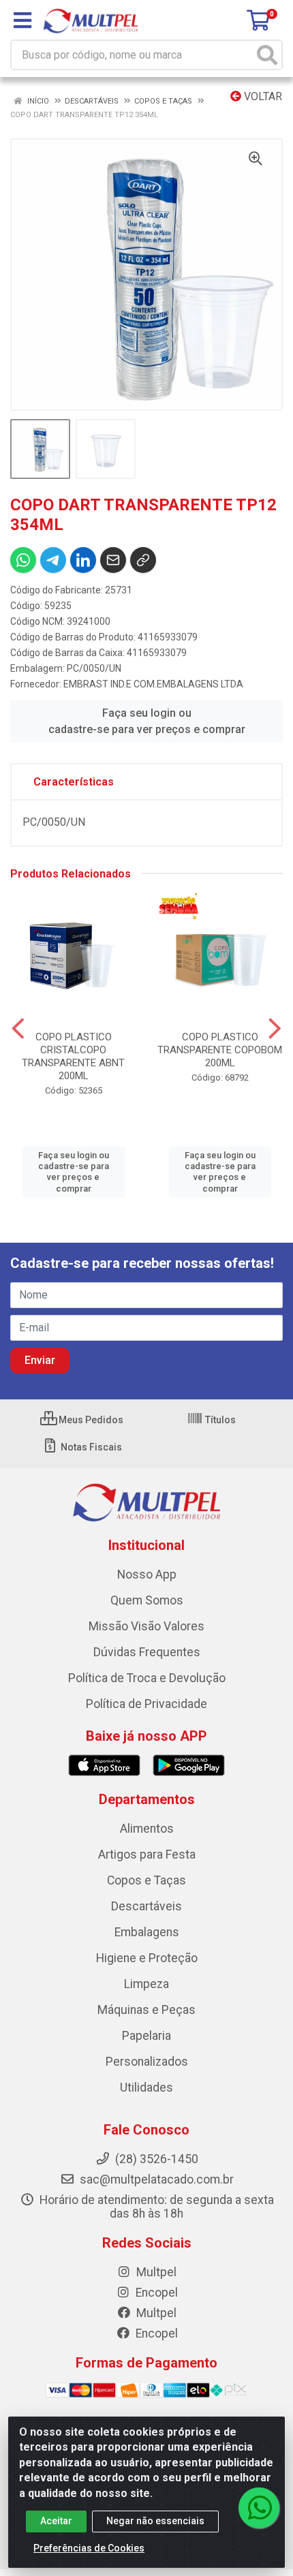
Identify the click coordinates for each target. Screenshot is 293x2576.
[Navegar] (18, 1029)
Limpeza (146, 1984)
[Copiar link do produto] (143, 560)
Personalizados (147, 2062)
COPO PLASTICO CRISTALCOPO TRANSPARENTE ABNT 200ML (73, 1056)
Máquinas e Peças (146, 2010)
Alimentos (147, 1829)
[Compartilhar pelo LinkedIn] (83, 560)
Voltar (262, 96)
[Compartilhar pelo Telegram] (53, 560)
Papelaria (146, 2036)
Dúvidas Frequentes (147, 1652)
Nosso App (147, 1574)
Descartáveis (146, 1906)
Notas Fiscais (90, 1447)
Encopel (155, 2293)
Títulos (219, 1420)
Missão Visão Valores (146, 1626)
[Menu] (22, 20)
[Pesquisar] (267, 55)
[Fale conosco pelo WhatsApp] (259, 2508)
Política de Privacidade (146, 1704)
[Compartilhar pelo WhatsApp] (23, 560)
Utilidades (146, 2088)
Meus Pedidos (90, 1420)
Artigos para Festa (147, 1855)
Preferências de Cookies (89, 2548)
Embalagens (147, 1932)
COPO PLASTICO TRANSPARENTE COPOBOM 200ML (220, 1050)
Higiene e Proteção (147, 1958)
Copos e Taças (146, 1880)
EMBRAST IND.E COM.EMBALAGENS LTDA (153, 684)
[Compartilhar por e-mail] (113, 560)
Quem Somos (147, 1600)
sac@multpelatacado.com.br (155, 2179)
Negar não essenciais (155, 2521)
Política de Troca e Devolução (147, 1678)
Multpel (155, 2272)
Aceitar (56, 2521)
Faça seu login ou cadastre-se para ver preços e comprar (147, 721)
